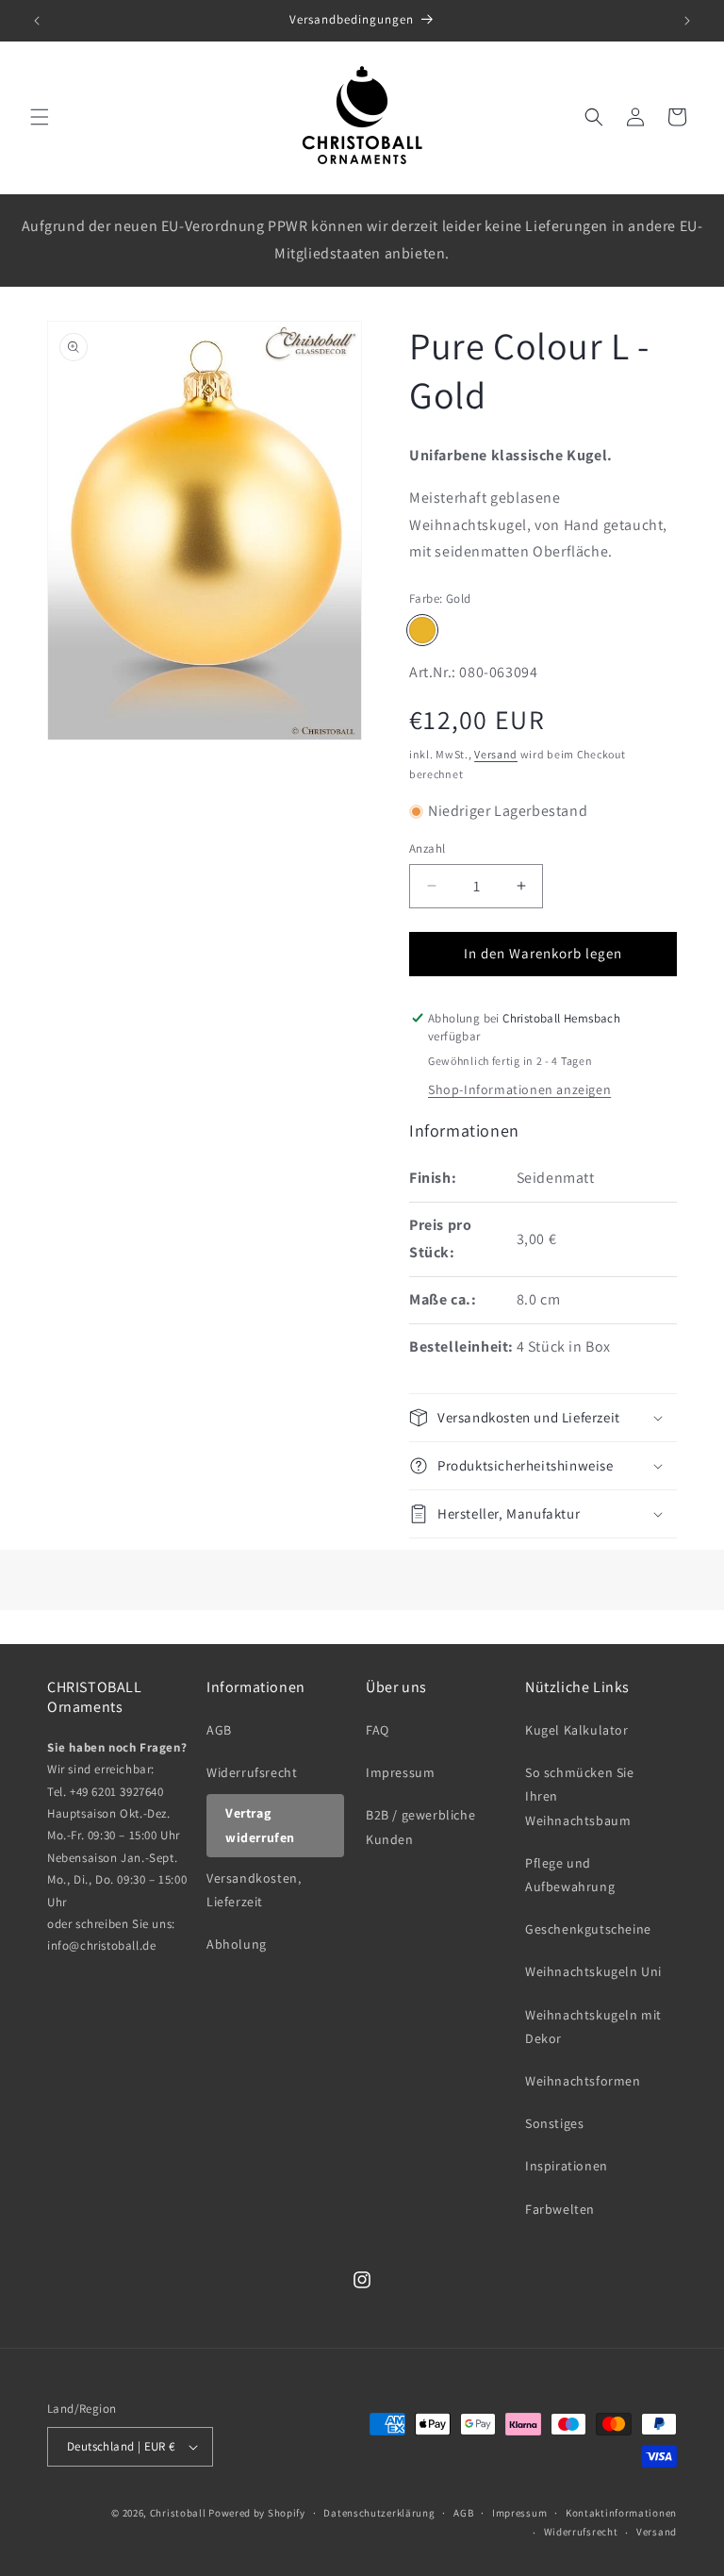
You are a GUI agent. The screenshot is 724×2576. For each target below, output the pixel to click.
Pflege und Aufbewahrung (570, 1875)
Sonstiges (554, 2123)
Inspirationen (567, 2166)
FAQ (378, 1730)
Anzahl (427, 848)
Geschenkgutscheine (588, 1929)
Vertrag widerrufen (260, 1825)
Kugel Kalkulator (577, 1730)
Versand (496, 754)
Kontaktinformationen (621, 2513)
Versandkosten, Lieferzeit (254, 1890)
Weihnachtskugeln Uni (593, 1971)
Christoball (178, 2513)
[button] (40, 117)
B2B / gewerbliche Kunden (420, 1827)
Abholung (237, 1944)
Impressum (400, 1772)
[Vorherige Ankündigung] (37, 21)
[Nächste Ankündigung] (687, 21)
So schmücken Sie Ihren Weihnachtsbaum (580, 1796)
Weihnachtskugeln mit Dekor (593, 2027)
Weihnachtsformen (583, 2081)
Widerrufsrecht (252, 1772)
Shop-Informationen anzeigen (519, 1089)
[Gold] (422, 630)
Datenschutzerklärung (379, 2513)
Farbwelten (560, 2209)
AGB (219, 1730)
